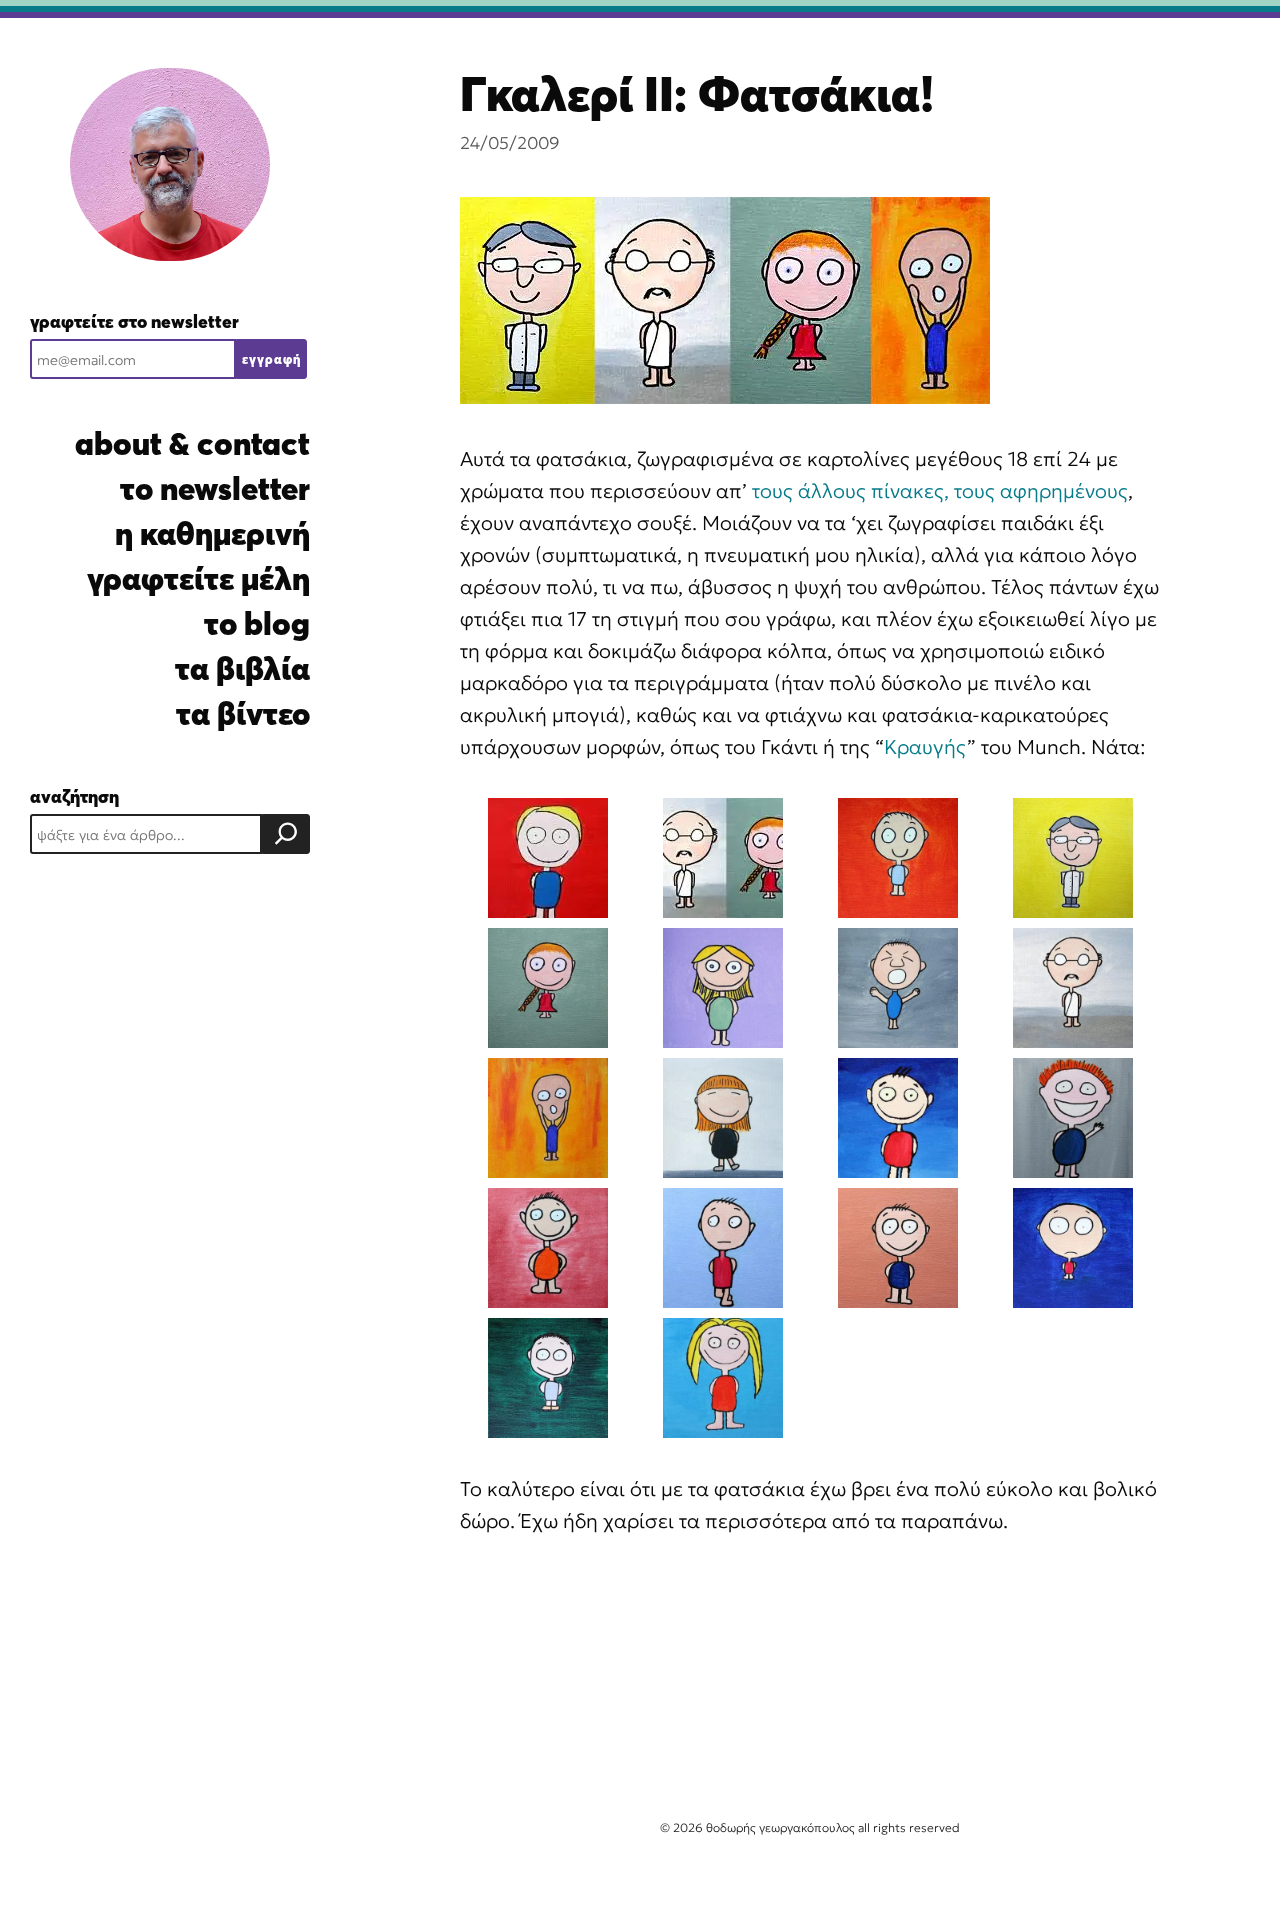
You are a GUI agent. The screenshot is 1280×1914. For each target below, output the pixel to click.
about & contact (192, 443)
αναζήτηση (74, 797)
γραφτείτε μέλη (198, 578)
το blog (257, 623)
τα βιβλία (242, 668)
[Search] (286, 834)
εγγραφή (271, 359)
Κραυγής (925, 747)
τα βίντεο (243, 713)
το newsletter (215, 488)
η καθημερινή (212, 533)
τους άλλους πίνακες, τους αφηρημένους (940, 491)
